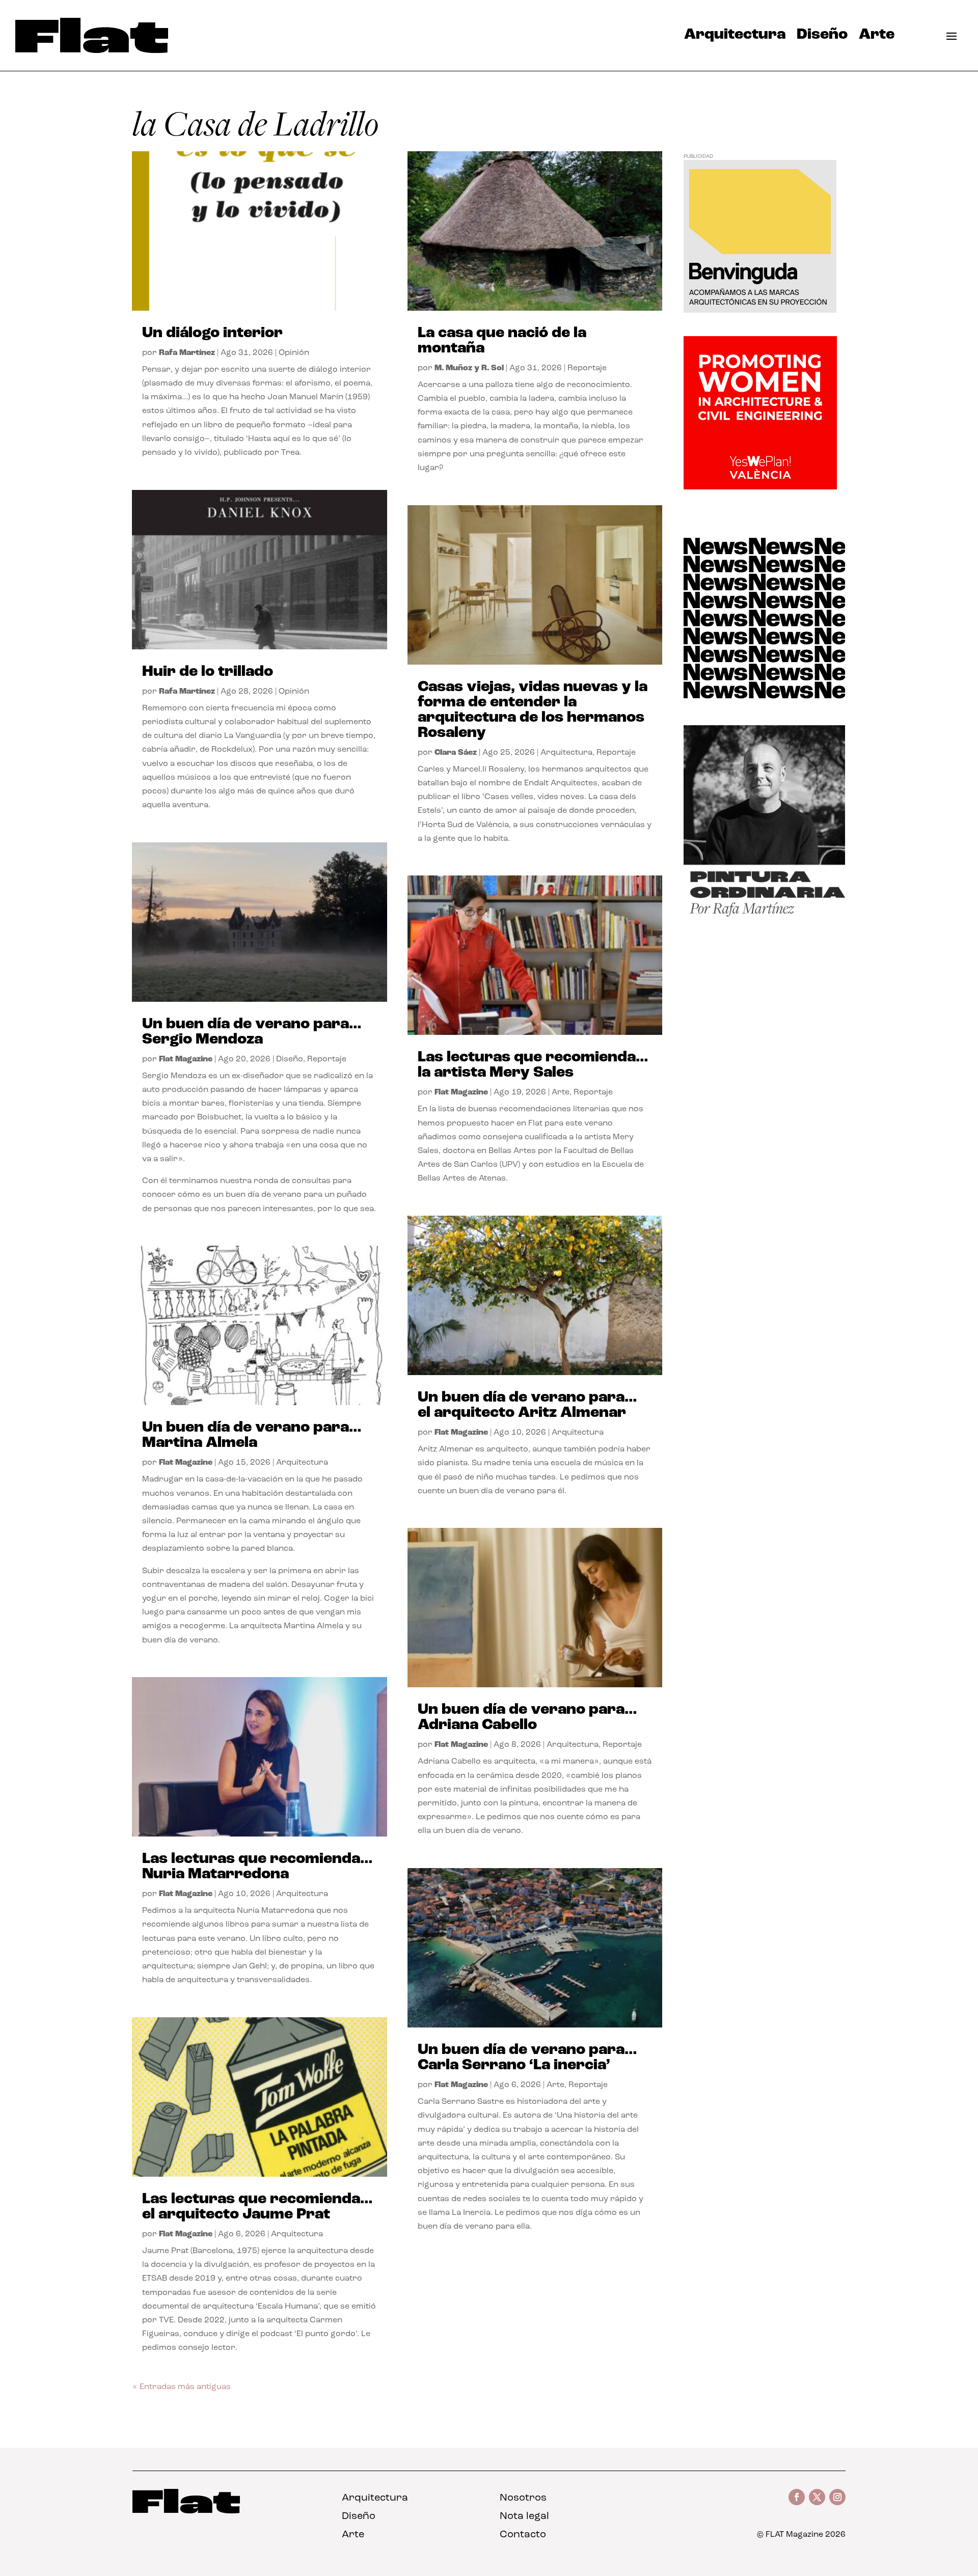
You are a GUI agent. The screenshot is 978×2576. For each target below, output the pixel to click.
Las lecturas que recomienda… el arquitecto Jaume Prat (257, 2207)
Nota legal (524, 2516)
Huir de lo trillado (208, 672)
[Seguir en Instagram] (837, 2497)
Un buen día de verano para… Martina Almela (252, 1435)
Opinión (294, 353)
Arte (877, 37)
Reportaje (327, 1059)
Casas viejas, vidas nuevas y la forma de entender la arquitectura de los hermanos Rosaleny (533, 710)
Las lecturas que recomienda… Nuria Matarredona (257, 1867)
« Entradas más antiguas (182, 2387)
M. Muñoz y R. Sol (469, 368)
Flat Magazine (186, 1059)
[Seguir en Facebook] (797, 2497)
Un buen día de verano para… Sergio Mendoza (252, 1032)
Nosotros (523, 2498)
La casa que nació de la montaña (502, 341)
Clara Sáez (456, 753)
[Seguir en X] (817, 2497)
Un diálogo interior (212, 333)
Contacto (523, 2535)
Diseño (822, 37)
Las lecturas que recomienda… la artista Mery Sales (533, 1065)
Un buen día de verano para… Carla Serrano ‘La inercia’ (527, 2058)
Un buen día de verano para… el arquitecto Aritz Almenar (527, 1405)
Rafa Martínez (187, 353)
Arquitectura (735, 37)
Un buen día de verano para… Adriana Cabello (527, 1718)
